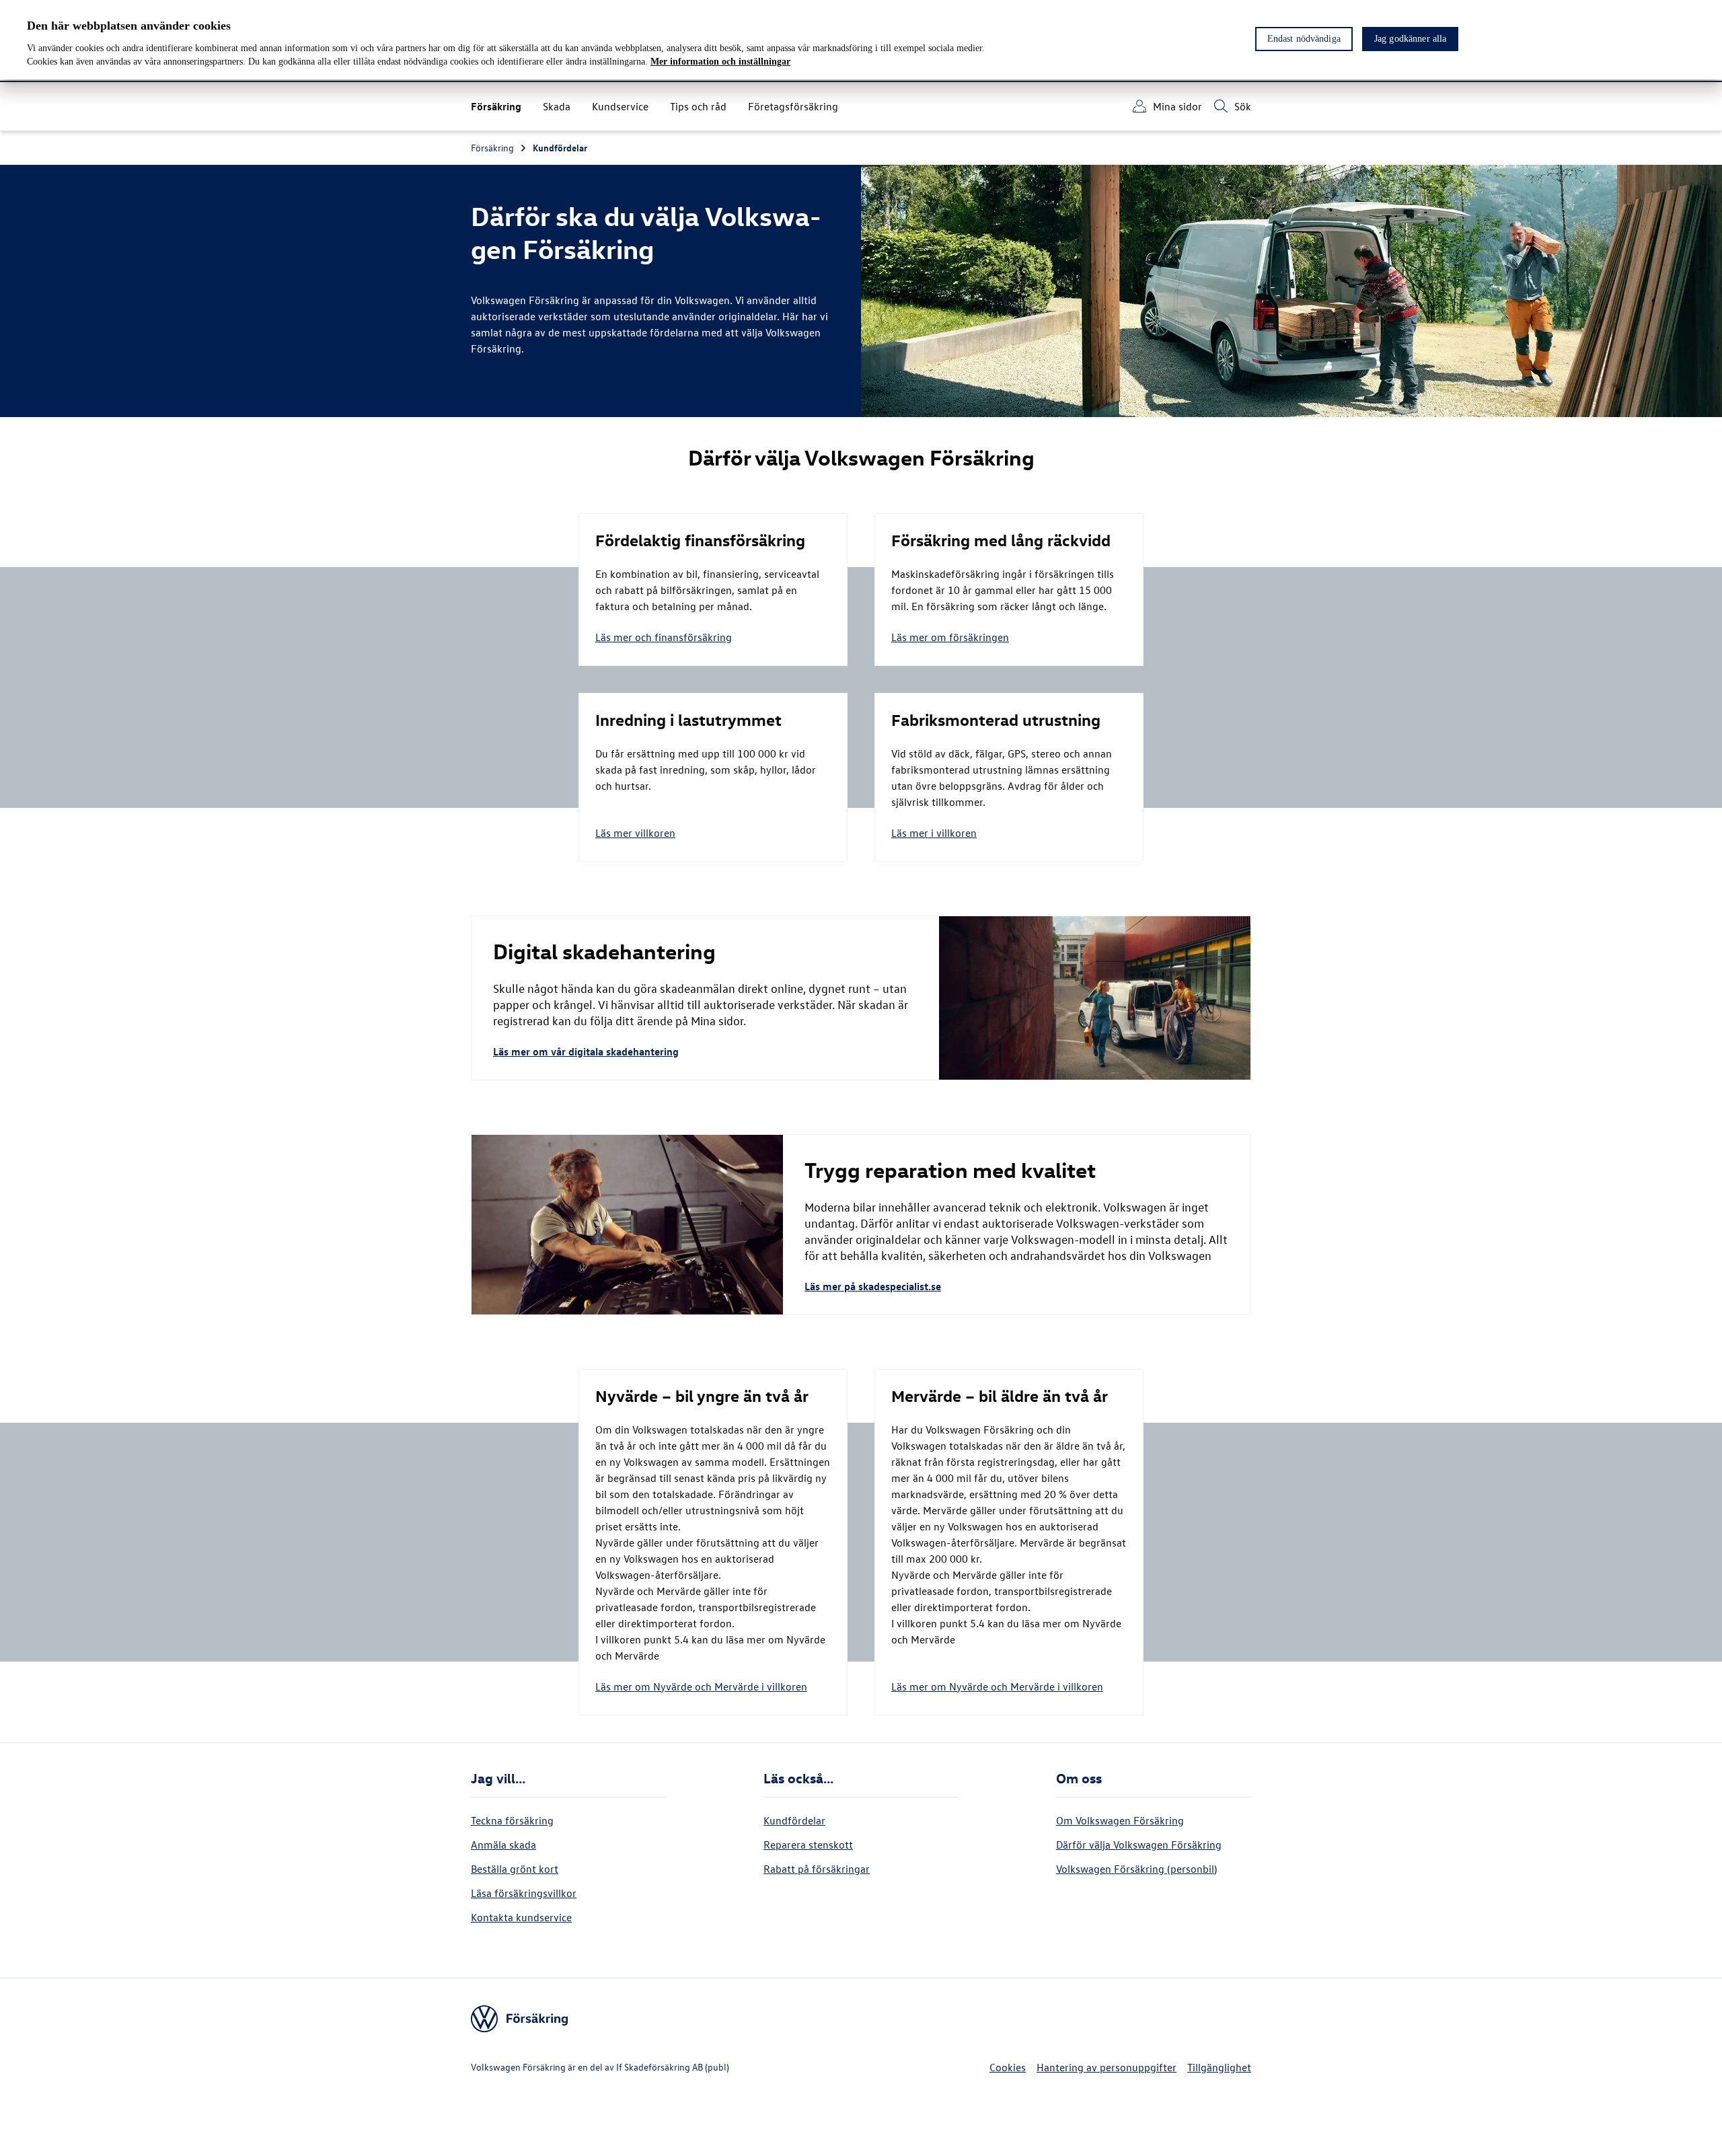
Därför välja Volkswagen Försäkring (1139, 1845)
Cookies (1008, 2067)
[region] (861, 40)
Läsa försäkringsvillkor (524, 1893)
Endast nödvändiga (1304, 39)
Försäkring (492, 148)
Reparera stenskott (808, 1845)
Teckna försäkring (512, 1820)
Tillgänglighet (1219, 2067)
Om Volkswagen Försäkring (1120, 1820)
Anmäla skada (503, 1845)
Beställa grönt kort (515, 1869)
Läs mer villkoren (635, 833)
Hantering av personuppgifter (1107, 2067)
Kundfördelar (560, 148)
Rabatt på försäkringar (817, 1869)
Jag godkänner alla (1411, 39)
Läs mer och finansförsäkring (664, 637)
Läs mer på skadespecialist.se (873, 1286)
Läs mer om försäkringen (950, 637)
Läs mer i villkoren (934, 833)
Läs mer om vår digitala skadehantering (586, 1051)
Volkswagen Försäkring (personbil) (1136, 1869)
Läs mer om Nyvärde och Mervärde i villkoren (701, 1686)
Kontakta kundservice (521, 1917)
